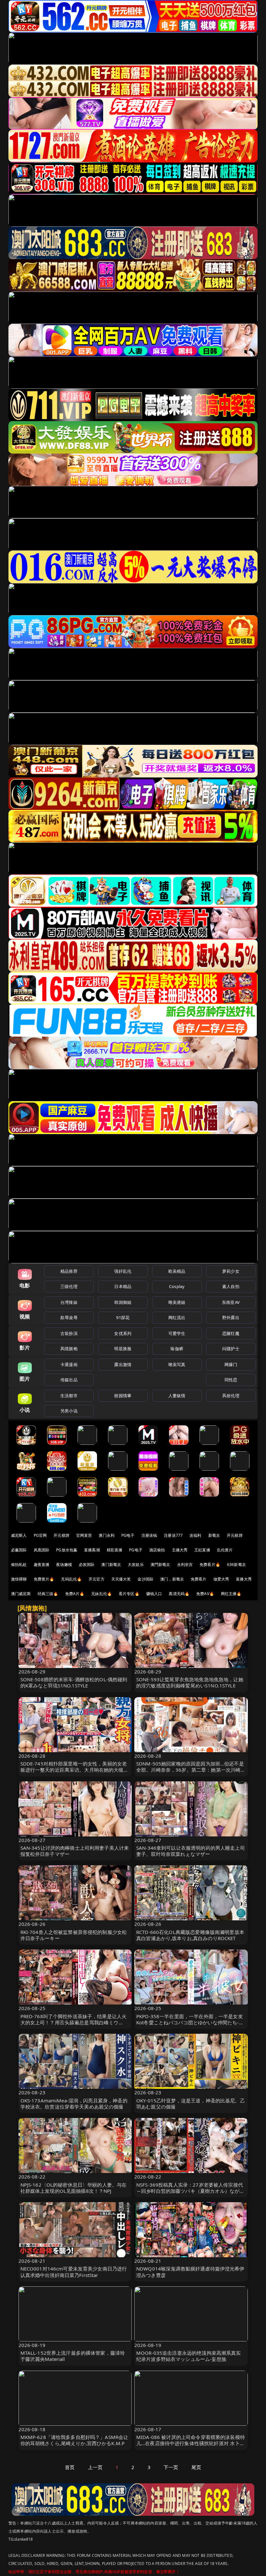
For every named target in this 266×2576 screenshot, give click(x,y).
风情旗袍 (69, 1349)
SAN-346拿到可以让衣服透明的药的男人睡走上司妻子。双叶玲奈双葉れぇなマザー (191, 1851)
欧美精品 (177, 1271)
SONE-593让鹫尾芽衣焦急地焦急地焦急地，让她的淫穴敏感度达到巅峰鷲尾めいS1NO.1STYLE (190, 1682)
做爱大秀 (221, 1579)
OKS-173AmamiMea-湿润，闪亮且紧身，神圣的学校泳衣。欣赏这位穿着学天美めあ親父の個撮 (74, 2104)
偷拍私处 (19, 1564)
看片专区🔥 (129, 1594)
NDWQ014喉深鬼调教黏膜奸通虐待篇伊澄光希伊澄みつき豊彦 (190, 2272)
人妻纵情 (177, 1396)
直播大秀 (244, 1579)
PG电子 (128, 1535)
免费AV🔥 (205, 1594)
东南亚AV (231, 1302)
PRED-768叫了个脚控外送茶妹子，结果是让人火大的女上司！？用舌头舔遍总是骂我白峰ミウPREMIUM (74, 2022)
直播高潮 (92, 1550)
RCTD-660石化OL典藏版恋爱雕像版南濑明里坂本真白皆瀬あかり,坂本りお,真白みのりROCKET (190, 1935)
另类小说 (69, 1411)
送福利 (195, 1535)
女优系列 (123, 1333)
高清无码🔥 (179, 1594)
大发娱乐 (136, 1564)
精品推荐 (69, 1271)
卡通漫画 (69, 1364)
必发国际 (87, 1564)
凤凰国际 (42, 1550)
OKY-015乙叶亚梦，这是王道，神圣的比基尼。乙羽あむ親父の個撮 (191, 2104)
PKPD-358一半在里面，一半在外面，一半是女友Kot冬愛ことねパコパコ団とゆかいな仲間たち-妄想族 (190, 2022)
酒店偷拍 (157, 1550)
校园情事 (123, 1396)
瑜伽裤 (177, 1349)
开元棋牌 (61, 1535)
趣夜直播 (42, 1564)
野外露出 (231, 1317)
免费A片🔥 (75, 1594)
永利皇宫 (185, 1564)
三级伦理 (69, 1286)
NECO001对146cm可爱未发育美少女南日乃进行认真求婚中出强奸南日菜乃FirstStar (74, 2272)
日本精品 (123, 1286)
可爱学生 (177, 1333)
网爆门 (231, 1364)
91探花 (123, 1317)
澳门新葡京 (111, 1564)
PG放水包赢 (67, 1550)
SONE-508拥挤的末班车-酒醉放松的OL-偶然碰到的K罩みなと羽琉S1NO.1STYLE (74, 1682)
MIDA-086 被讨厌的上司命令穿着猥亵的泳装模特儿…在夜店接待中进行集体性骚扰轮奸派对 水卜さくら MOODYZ (191, 2443)
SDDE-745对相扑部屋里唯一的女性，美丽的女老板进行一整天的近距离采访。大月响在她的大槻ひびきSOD (74, 1770)
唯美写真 (177, 1364)
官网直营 (84, 1535)
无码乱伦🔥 (71, 1579)
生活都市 (69, 1396)
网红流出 (177, 1317)
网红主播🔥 (231, 1594)
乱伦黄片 (225, 1550)
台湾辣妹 (69, 1302)
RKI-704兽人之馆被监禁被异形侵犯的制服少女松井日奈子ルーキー (74, 1935)
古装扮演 (69, 1333)
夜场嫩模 (64, 1564)
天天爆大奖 (121, 1579)
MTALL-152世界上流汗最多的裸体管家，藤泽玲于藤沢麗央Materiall (73, 2356)
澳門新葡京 (160, 1564)
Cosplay (177, 1286)
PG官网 (40, 1535)
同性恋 (231, 1380)
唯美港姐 (177, 1302)
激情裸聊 (19, 1579)
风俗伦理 (231, 1396)
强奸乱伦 (123, 1271)
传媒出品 (69, 1380)
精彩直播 (115, 1550)
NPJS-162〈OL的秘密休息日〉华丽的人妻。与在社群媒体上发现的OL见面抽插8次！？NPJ (74, 2188)
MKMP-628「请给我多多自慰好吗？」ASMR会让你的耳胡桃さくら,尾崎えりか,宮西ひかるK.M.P (74, 2440)
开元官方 (97, 1579)
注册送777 (173, 1535)
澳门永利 (107, 1535)
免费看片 (199, 1579)
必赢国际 (19, 1550)
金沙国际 (145, 1579)
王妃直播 (202, 1550)
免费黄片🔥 (44, 1579)
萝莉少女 (231, 1271)
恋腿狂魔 (231, 1333)
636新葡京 (236, 1564)
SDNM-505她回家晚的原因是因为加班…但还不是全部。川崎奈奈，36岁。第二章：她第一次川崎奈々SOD (190, 1770)
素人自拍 (231, 1286)
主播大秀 (180, 1550)
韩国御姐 (123, 1302)
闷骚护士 (231, 1349)
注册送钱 (149, 1535)
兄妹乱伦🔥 (102, 1594)
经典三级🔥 (48, 1594)
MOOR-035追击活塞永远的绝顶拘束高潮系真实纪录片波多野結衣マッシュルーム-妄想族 (189, 2356)
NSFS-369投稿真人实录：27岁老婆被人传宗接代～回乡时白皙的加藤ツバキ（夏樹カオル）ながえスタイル (190, 2191)
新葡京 (214, 1535)
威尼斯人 (19, 1535)
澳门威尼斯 (21, 1594)
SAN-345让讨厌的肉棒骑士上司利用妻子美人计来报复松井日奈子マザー (75, 1851)
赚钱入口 (154, 1594)
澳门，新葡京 (172, 1579)
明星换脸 (123, 1349)
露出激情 (123, 1364)
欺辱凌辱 (69, 1317)
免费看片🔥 (210, 1564)
